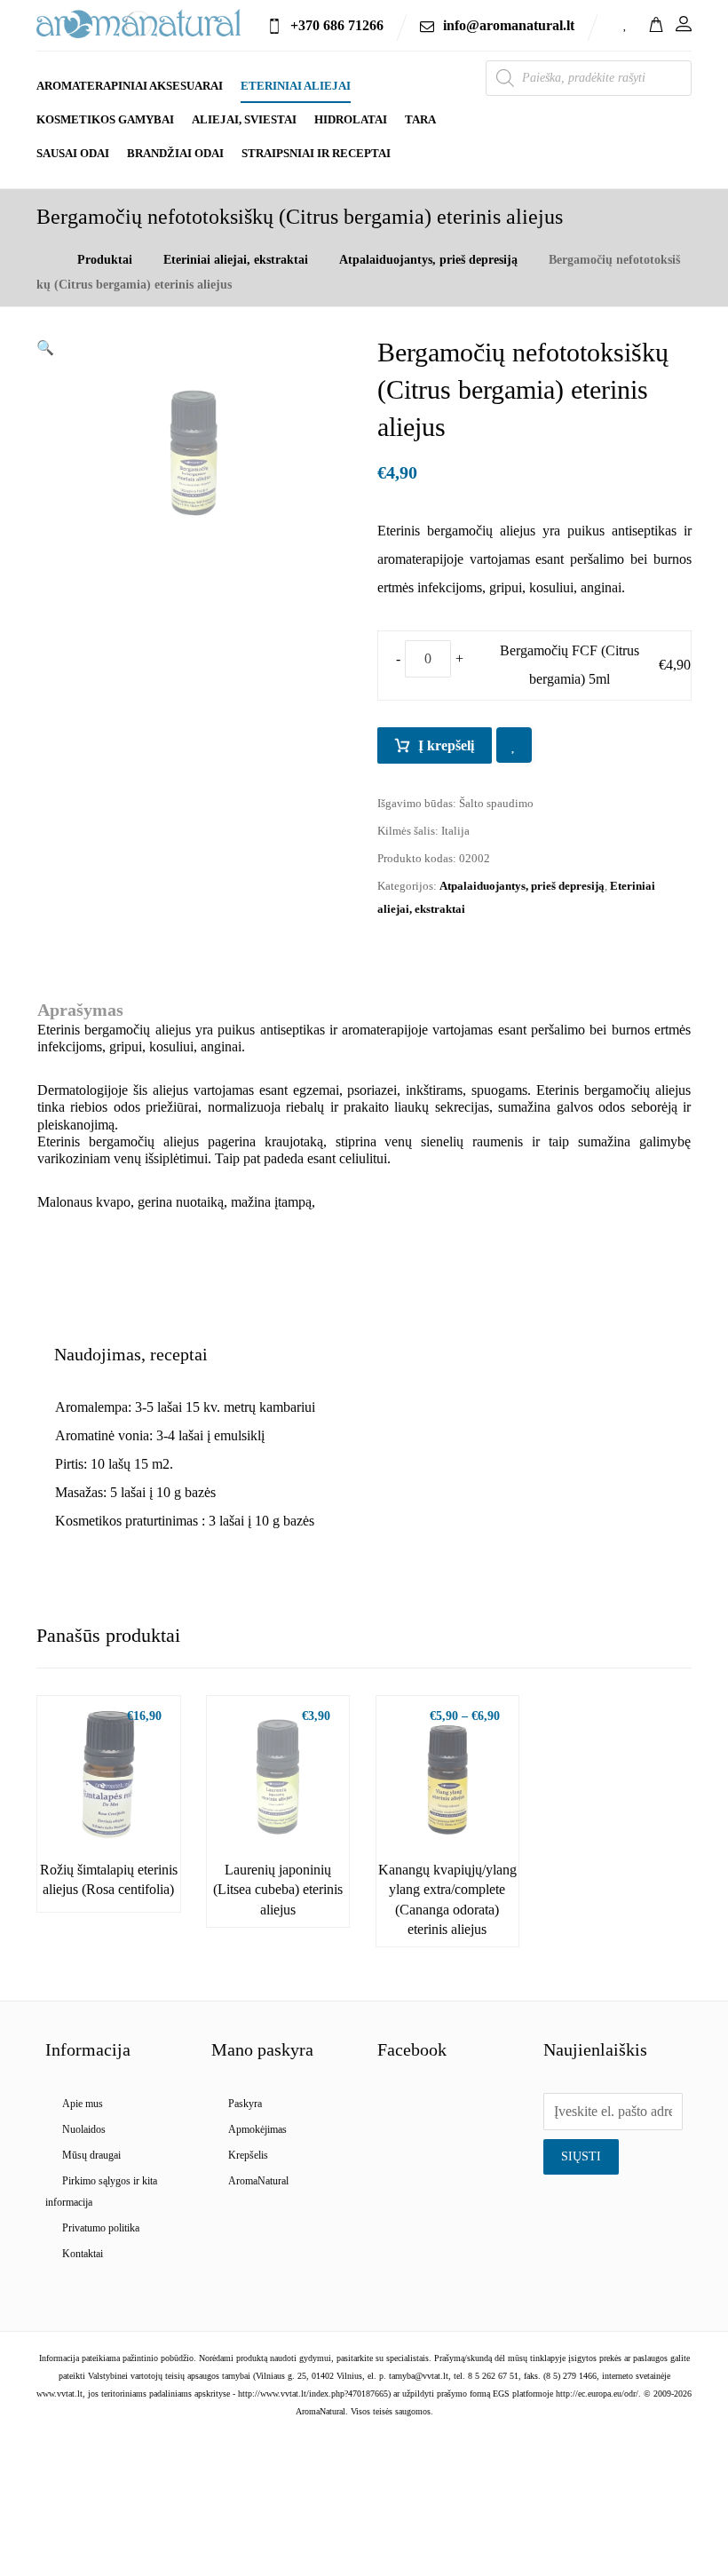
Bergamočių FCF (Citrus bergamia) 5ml (570, 665)
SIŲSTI (581, 2156)
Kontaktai (83, 2254)
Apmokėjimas (257, 2129)
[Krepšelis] (656, 23)
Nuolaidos (84, 2129)
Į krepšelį (446, 745)
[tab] (131, 1354)
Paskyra (245, 2104)
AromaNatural (258, 2181)
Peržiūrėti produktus (119, 1807)
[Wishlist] (626, 23)
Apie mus (83, 2104)
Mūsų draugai (91, 2155)
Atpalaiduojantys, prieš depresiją (522, 886)
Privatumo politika (101, 2228)
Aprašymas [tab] (80, 1010)
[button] (45, 348)
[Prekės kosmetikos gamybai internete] (138, 24)
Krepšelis (248, 2155)
